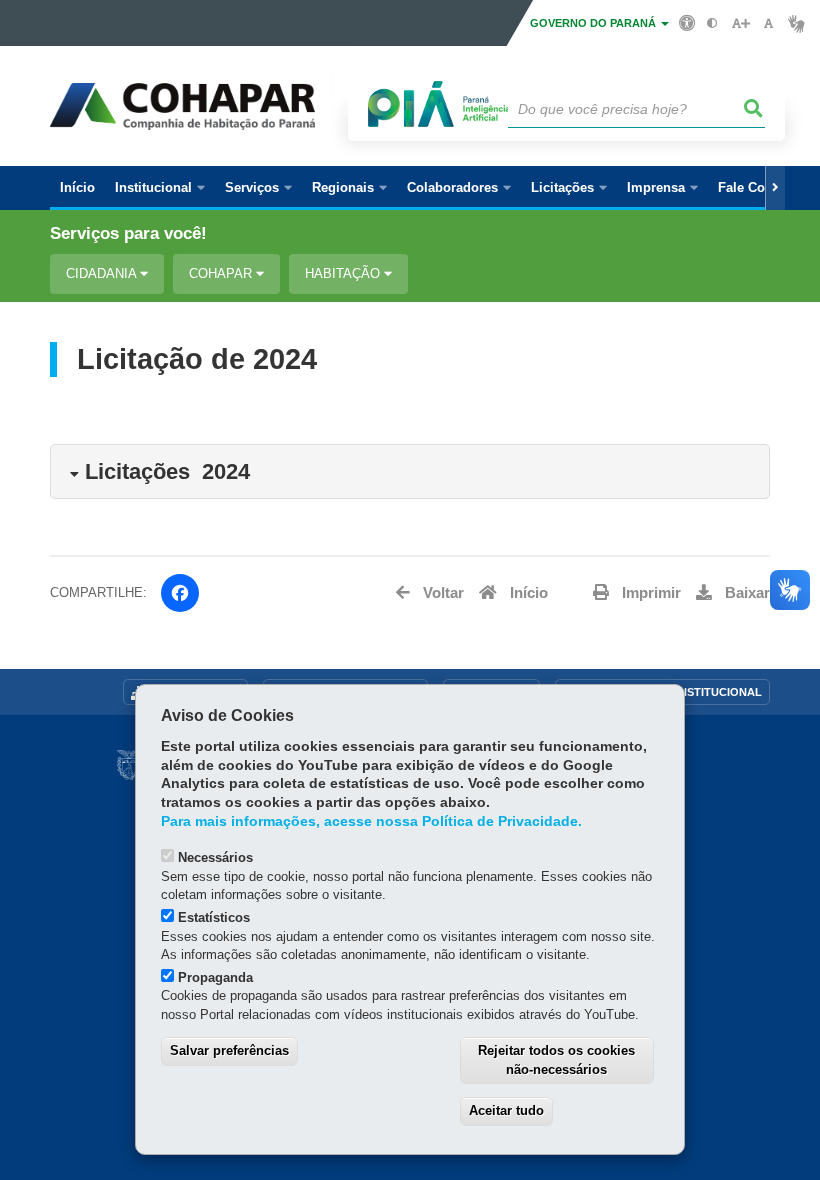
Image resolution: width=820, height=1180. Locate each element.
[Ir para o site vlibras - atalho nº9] (796, 23)
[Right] (775, 188)
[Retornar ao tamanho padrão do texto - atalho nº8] (768, 23)
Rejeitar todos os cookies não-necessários (556, 1060)
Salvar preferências (229, 1050)
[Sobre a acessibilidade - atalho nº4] (687, 22)
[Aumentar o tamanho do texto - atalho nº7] (740, 23)
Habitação (344, 273)
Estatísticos (214, 917)
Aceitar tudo (506, 1110)
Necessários (215, 857)
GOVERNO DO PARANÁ (594, 23)
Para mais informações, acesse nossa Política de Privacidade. (371, 821)
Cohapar (222, 273)
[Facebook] (180, 593)
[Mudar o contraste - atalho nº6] (712, 23)
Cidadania (103, 273)
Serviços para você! (128, 233)
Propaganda (215, 977)
